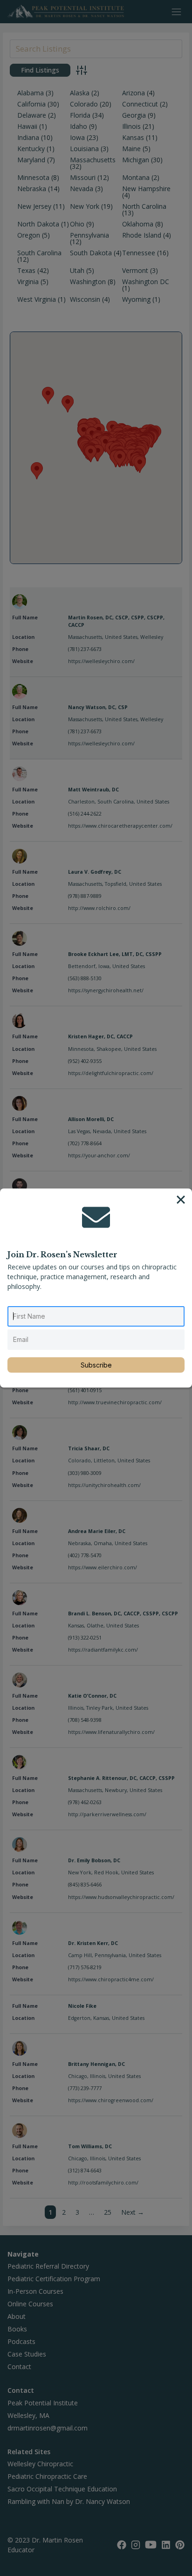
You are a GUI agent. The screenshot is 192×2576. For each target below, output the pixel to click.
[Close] (181, 1200)
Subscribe (96, 1365)
